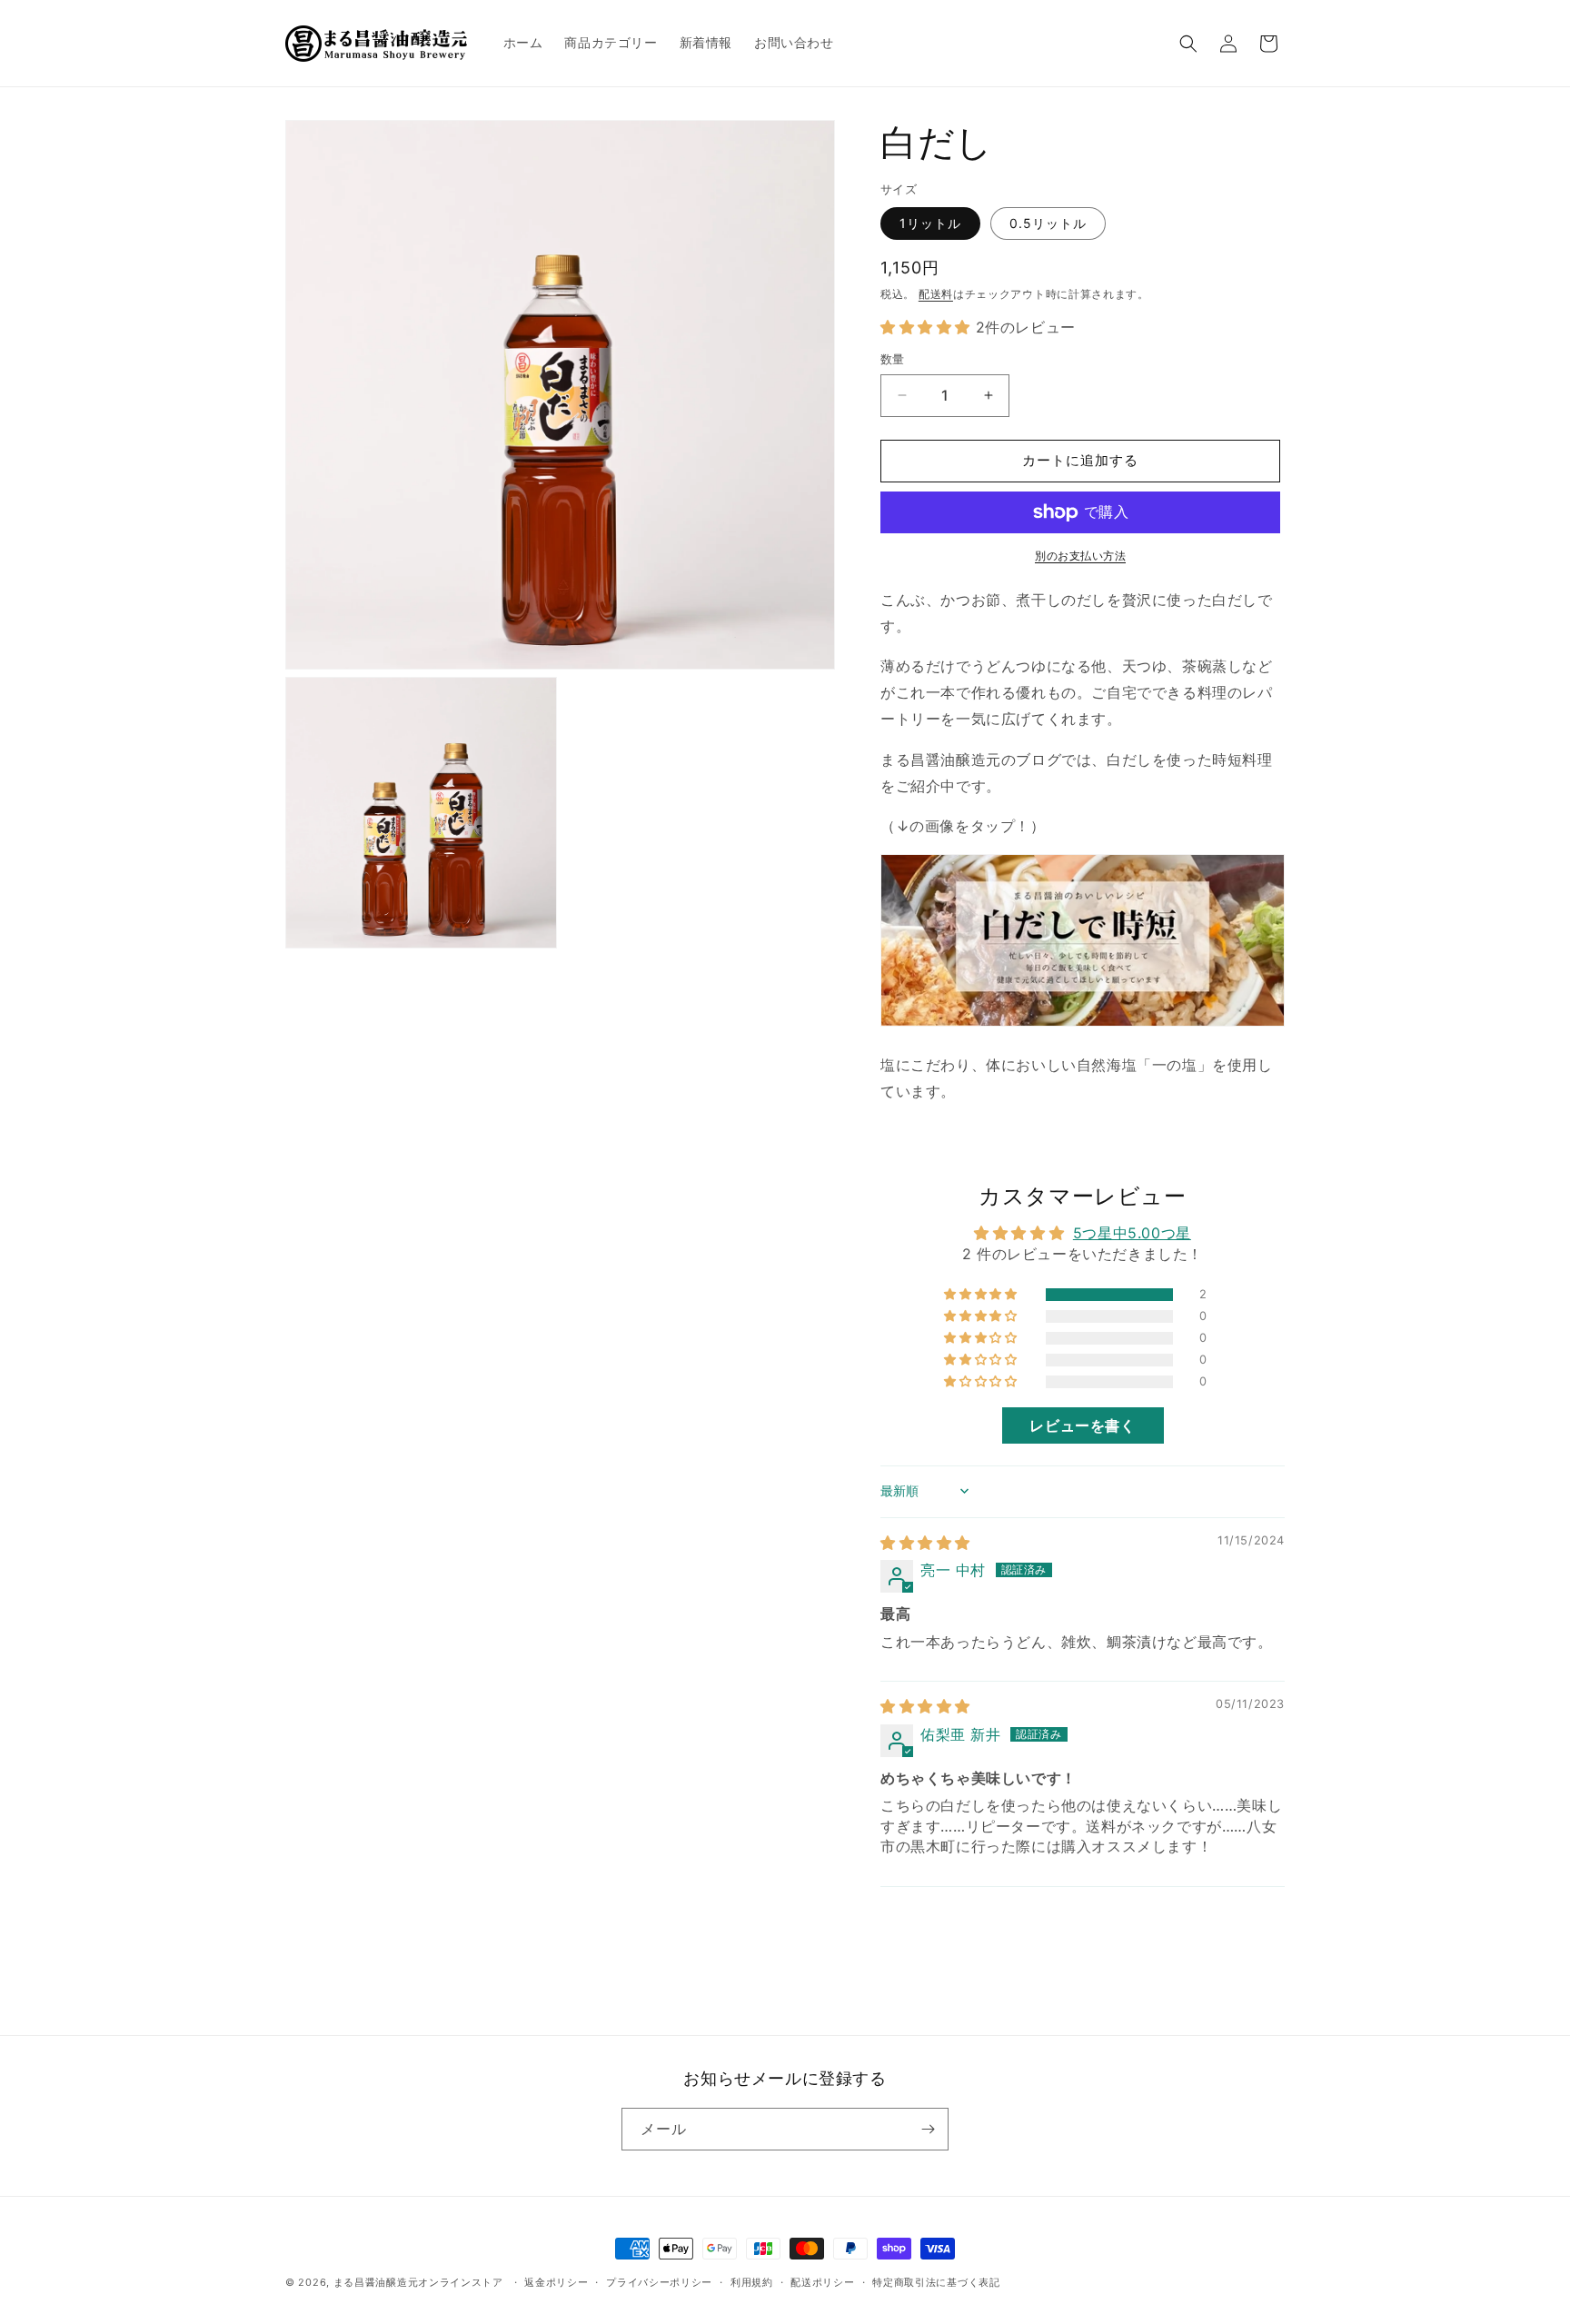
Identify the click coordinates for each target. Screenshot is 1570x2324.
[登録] (928, 2129)
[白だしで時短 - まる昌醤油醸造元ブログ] (1083, 1025)
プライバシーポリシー (659, 2282)
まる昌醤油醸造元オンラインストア (418, 2282)
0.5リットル (1048, 223)
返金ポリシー (556, 2282)
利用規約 (752, 2282)
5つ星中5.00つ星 (1132, 1233)
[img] (925, 1543)
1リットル (930, 223)
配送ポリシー (822, 2282)
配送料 (936, 294)
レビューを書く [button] (1082, 1425)
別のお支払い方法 (1080, 556)
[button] (1188, 44)
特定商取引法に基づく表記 (936, 2282)
